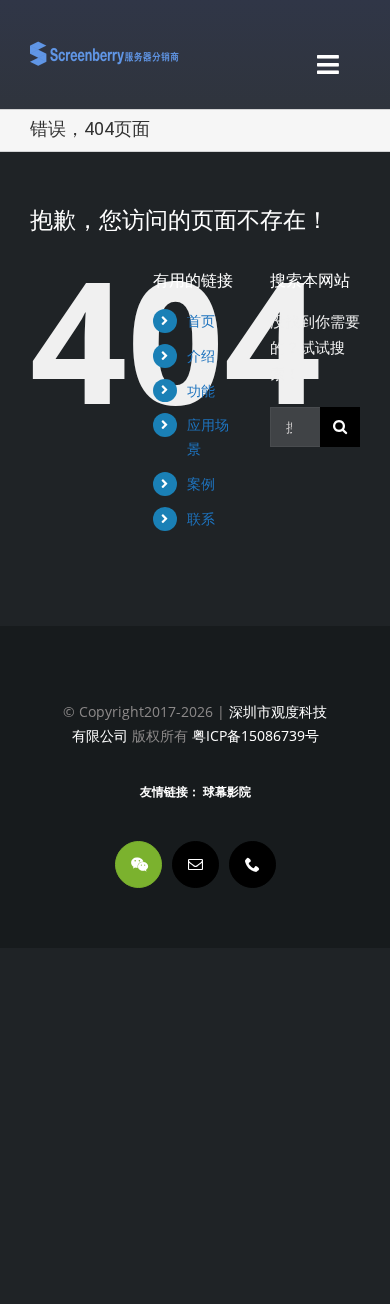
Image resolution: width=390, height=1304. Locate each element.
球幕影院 (227, 792)
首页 (201, 320)
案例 (201, 483)
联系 (201, 518)
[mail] (195, 864)
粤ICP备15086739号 (253, 735)
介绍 (201, 355)
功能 (201, 390)
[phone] (252, 864)
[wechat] (138, 864)
